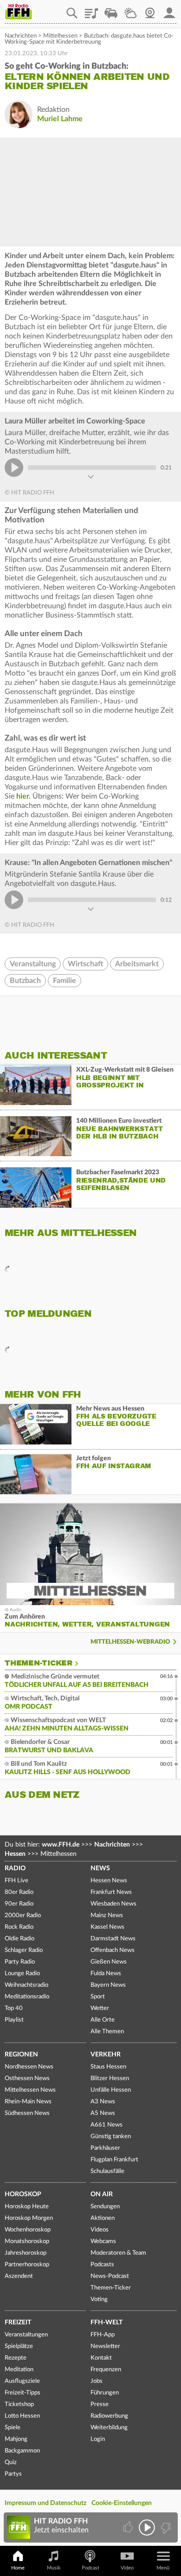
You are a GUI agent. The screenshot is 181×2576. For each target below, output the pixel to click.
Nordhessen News (29, 2067)
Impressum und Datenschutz (45, 2503)
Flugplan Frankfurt (114, 2160)
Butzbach (25, 981)
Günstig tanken (111, 2137)
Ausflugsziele (22, 2381)
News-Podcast (110, 2276)
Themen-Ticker (39, 1663)
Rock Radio (19, 1927)
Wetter (130, 10)
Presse (100, 2404)
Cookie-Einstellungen (122, 2503)
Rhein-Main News (28, 2102)
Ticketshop (19, 2404)
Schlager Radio (24, 1950)
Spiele (13, 2428)
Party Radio (20, 1962)
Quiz (11, 2462)
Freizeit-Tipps (23, 2393)
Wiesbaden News (113, 1904)
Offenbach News (113, 1950)
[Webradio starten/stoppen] (147, 2527)
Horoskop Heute (27, 2207)
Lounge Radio (22, 1974)
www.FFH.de (61, 1845)
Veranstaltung (33, 964)
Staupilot (111, 10)
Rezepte (16, 2358)
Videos (100, 2230)
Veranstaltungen (26, 2335)
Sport (98, 1997)
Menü (163, 2568)
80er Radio (19, 1892)
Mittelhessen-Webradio (130, 1642)
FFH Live (16, 1881)
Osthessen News (27, 2078)
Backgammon (22, 2451)
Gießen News (109, 1962)
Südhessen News (27, 2113)
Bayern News (108, 1985)
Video (127, 2568)
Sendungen (105, 2207)
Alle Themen (107, 2032)
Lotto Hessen (22, 2416)
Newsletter (105, 2346)
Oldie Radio (19, 1939)
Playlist (91, 10)
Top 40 (14, 2008)
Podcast (90, 2568)
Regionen (21, 2055)
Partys (13, 2474)
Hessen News (109, 1881)
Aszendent (19, 2276)
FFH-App (103, 2335)
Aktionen (103, 2218)
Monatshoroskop (27, 2241)
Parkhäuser (105, 2148)
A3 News (103, 2102)
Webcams (103, 2241)
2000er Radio (23, 1916)
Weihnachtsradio (26, 1985)
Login (98, 2439)
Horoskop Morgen (29, 2218)
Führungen (105, 2393)
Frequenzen (106, 2370)
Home (18, 2568)
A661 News (107, 2125)
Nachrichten (21, 36)
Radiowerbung (109, 2416)
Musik (54, 2568)
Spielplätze (19, 2346)
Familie (65, 981)
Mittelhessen (60, 36)
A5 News (103, 2113)
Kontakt (101, 2358)
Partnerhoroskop (27, 2265)
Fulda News (106, 1974)
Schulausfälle (107, 2171)
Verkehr (106, 2055)
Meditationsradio (27, 1997)
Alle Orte (103, 2020)
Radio (15, 1868)
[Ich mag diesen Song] (129, 2527)
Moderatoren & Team (118, 2253)
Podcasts (102, 2265)
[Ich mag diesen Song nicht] (165, 2527)
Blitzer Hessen (110, 2078)
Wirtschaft (85, 964)
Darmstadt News (113, 1939)
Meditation (19, 2370)
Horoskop (23, 2194)
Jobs (97, 2381)
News (100, 1868)
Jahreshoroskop (26, 2253)
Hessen (15, 1854)
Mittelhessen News (30, 2090)
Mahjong (16, 2439)
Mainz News (107, 1916)
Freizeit (18, 2322)
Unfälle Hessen (111, 2090)
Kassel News (107, 1927)
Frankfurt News (111, 1892)
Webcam (150, 10)
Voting (99, 2300)
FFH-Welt (107, 2322)
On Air (102, 2194)
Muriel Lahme (60, 119)
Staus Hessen (108, 2067)
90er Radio (19, 1904)
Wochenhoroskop (28, 2230)
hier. (23, 796)
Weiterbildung (109, 2428)
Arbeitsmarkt (137, 964)
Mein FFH (169, 10)
